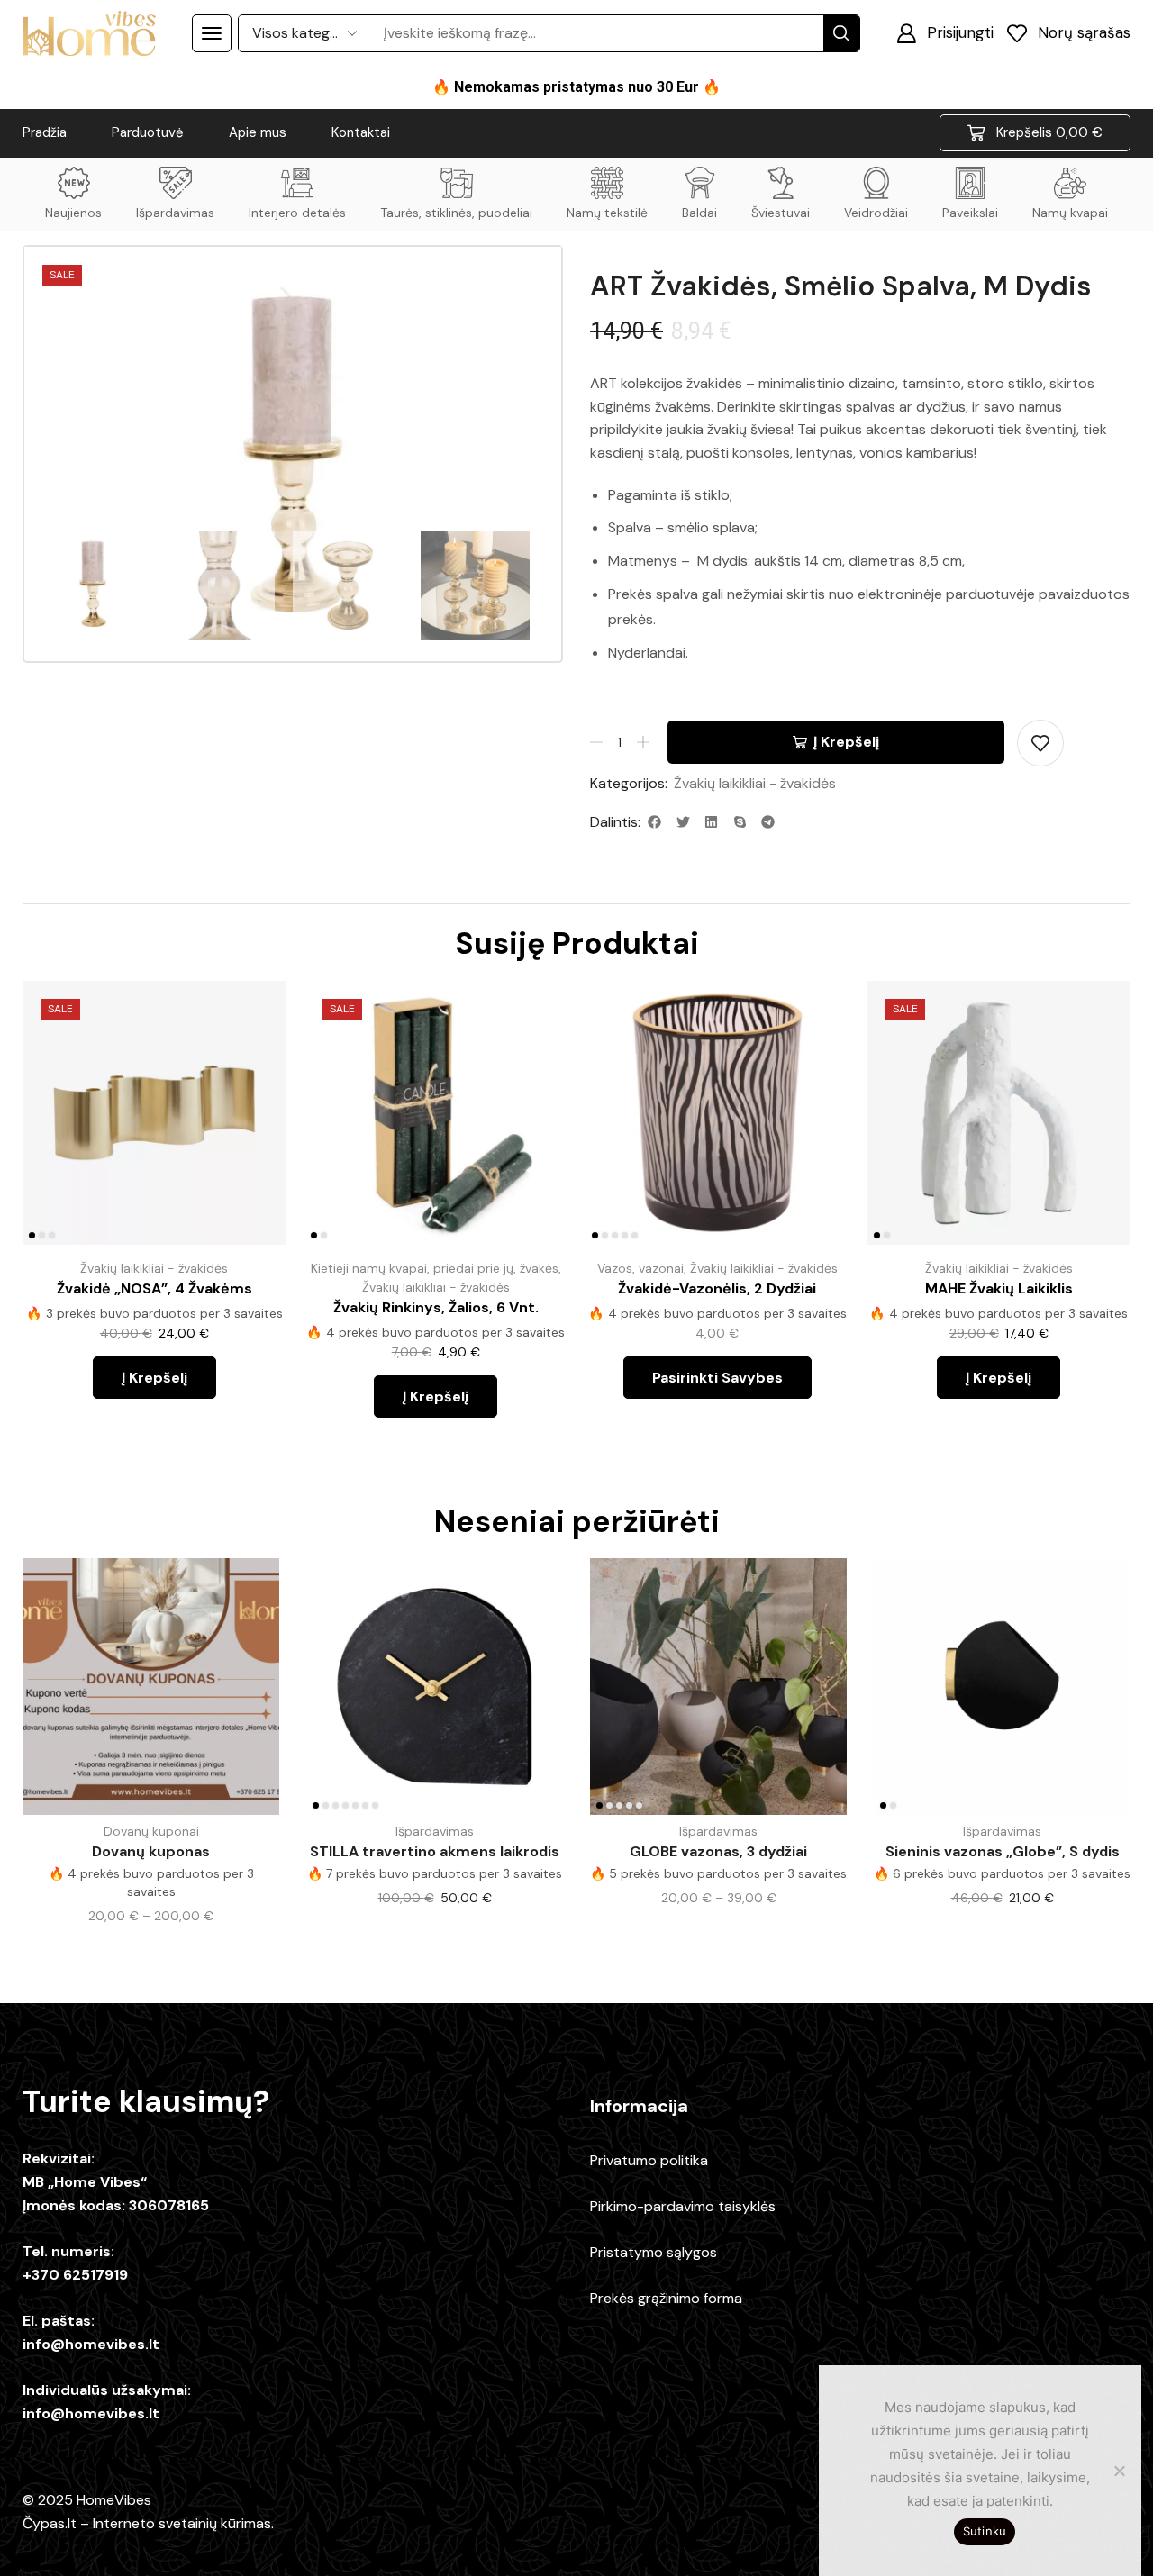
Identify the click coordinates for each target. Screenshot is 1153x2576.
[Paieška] (841, 33)
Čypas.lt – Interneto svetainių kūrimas (147, 2523)
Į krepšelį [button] (252, 1125)
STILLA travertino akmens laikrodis (435, 1851)
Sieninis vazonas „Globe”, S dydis (1003, 1851)
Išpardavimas (435, 1831)
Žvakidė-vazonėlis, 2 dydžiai (717, 1288)
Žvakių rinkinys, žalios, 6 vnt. (436, 1307)
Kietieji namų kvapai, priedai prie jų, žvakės (435, 1268)
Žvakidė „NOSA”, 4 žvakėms (154, 1288)
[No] (1119, 2471)
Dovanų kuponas (151, 1851)
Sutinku (985, 2531)
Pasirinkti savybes (815, 1125)
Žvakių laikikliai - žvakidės (755, 783)
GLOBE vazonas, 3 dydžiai (718, 1851)
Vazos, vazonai (640, 1268)
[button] (212, 33)
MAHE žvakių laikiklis (999, 1288)
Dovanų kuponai (151, 1831)
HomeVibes (114, 2500)
